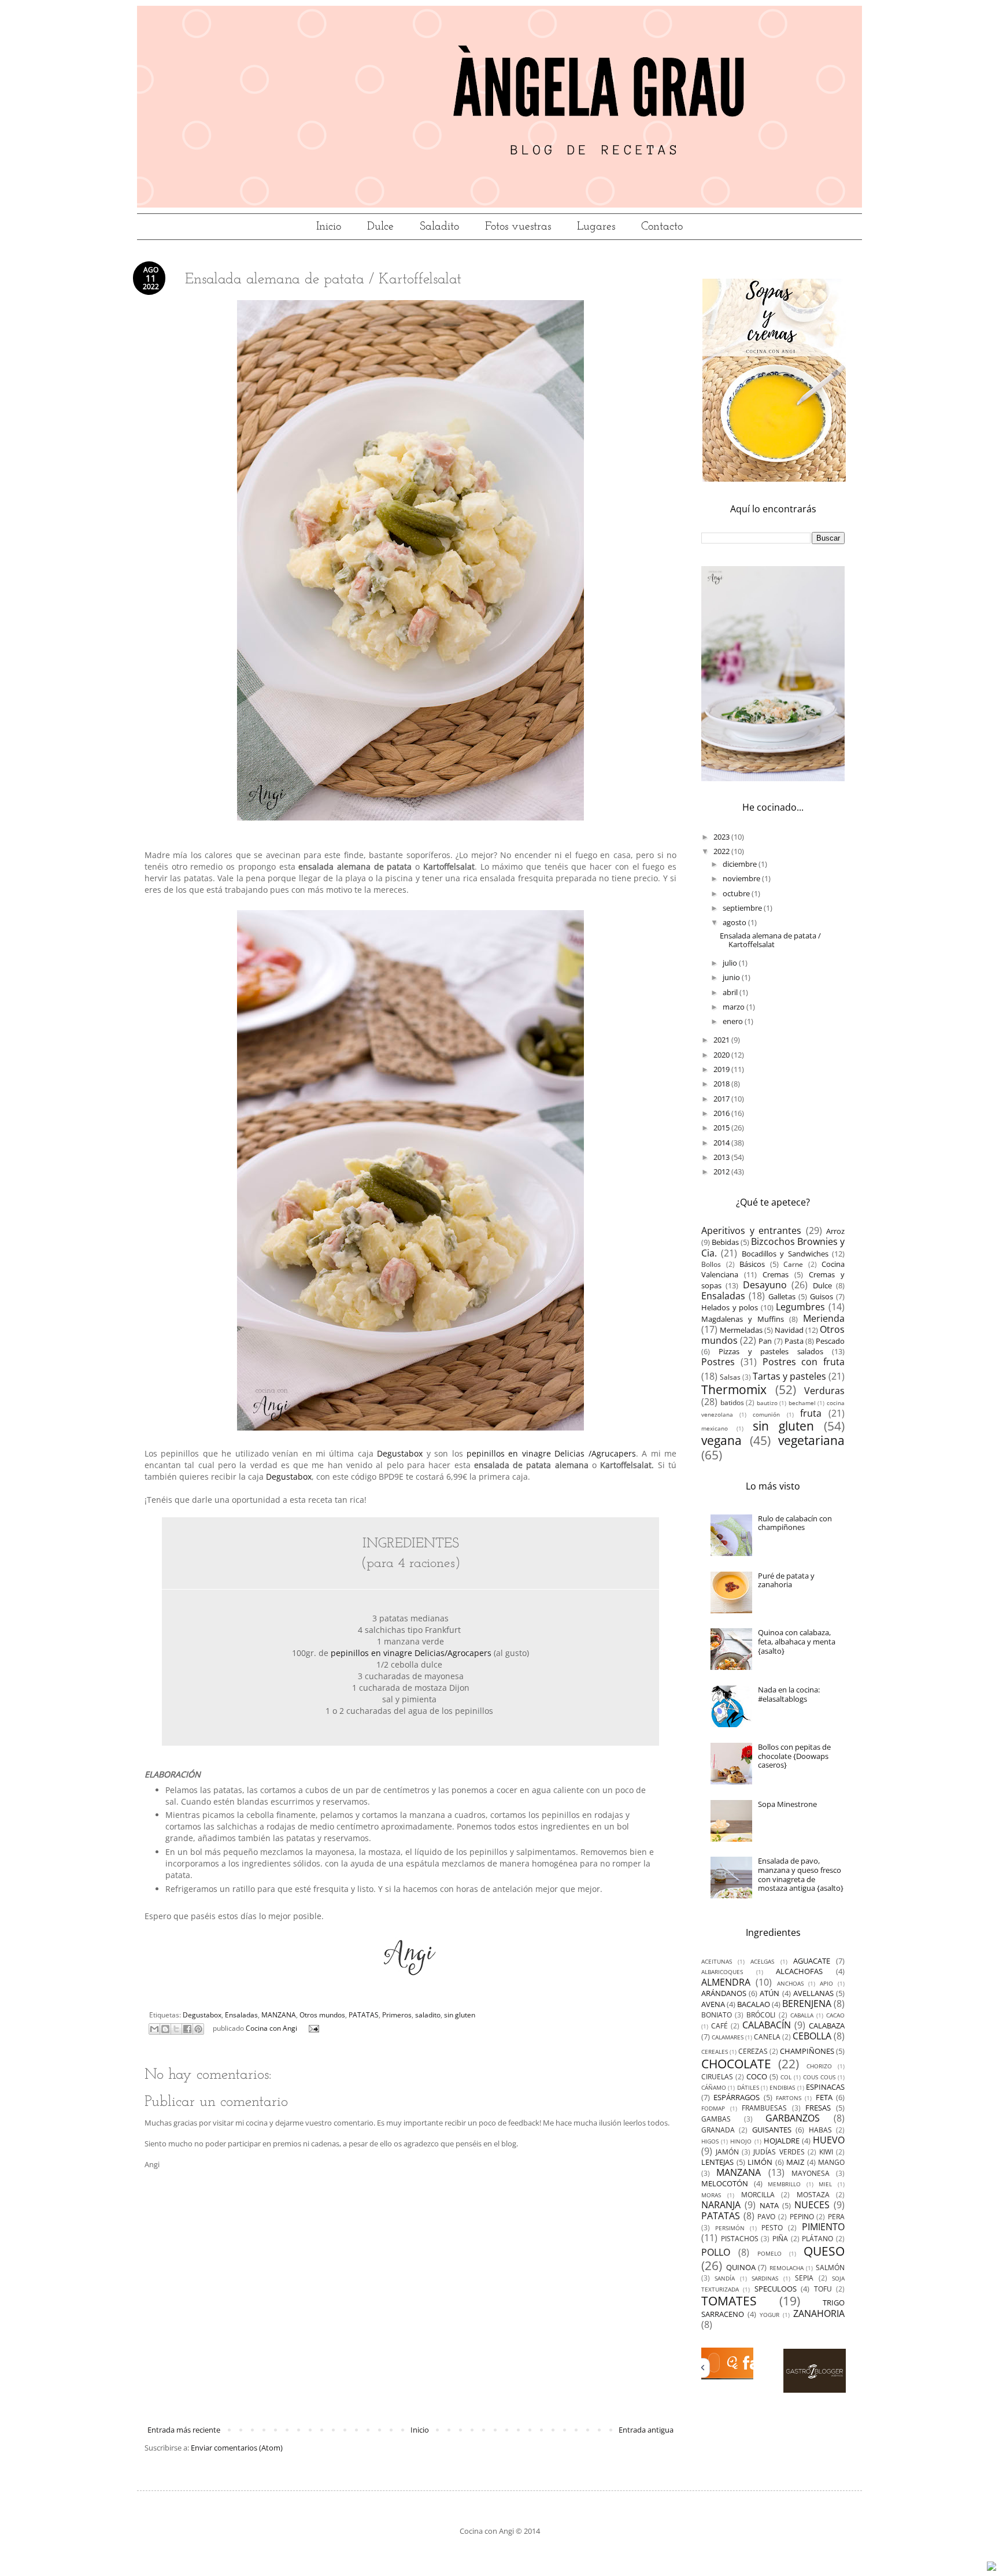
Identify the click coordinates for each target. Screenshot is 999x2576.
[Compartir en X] (176, 2029)
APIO (826, 1983)
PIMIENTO (823, 2227)
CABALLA (802, 2015)
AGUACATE (812, 1961)
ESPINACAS (825, 2087)
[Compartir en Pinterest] (198, 2029)
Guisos (822, 1296)
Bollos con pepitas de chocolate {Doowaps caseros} (794, 1756)
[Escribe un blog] (165, 2029)
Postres (718, 1362)
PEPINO (802, 2216)
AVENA (713, 2004)
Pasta (794, 1341)
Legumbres (800, 1307)
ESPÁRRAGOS (737, 2097)
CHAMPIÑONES (807, 2051)
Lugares (596, 227)
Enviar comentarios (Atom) (237, 2448)
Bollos (711, 1264)
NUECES (812, 2205)
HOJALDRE (782, 2141)
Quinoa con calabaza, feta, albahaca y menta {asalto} (797, 1641)
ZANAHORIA (819, 2313)
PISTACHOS (740, 2238)
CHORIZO (819, 2066)
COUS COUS (819, 2077)
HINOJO (741, 2141)
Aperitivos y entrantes (751, 1230)
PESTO (772, 2227)
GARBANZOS (793, 2118)
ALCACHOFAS (799, 1971)
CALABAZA (827, 2026)
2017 (722, 1099)
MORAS (711, 2195)
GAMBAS (716, 2119)
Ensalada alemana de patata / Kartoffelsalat (770, 940)
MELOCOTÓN (725, 2183)
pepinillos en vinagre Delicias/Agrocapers (411, 1653)
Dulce (380, 227)
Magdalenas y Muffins (743, 1319)
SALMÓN (830, 2267)
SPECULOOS (776, 2289)
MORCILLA (758, 2194)
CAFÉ (719, 2026)
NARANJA (721, 2205)
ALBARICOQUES (722, 1972)
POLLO (716, 2252)
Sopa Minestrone (787, 1804)
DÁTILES (748, 2087)
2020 (722, 1055)
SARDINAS (765, 2278)
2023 (722, 837)
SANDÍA (725, 2278)
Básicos (752, 1264)
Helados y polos (730, 1307)
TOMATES (729, 2301)
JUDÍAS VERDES (779, 2152)
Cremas (776, 1274)
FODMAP (713, 2108)
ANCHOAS (790, 1983)
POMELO (769, 2253)
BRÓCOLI (761, 2015)
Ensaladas (241, 2015)
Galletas (782, 1296)
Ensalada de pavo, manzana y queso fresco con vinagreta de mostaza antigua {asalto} (801, 1874)
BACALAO (754, 2004)
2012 (722, 1171)
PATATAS (364, 2015)
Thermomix (734, 1389)
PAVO (766, 2216)
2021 (722, 1040)
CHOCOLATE (736, 2064)
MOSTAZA (813, 2194)
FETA (824, 2097)
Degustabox (400, 1453)
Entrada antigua (646, 2430)
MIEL (825, 2184)
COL (786, 2077)
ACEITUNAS (717, 1961)
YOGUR (769, 2315)
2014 (722, 1143)
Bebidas (725, 1242)
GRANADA (718, 2130)
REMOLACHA (787, 2268)
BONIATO (717, 2015)
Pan (765, 1341)
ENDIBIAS (782, 2087)
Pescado (830, 1341)
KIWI (826, 2152)
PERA (836, 2216)
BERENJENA (807, 2004)
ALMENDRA (726, 1982)
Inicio (329, 227)
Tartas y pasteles (789, 1376)
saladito (428, 2015)
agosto (735, 922)
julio (731, 963)
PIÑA (780, 2238)
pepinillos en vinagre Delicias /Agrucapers (551, 1453)
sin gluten (460, 2015)
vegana (721, 1440)
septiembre (743, 908)
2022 (722, 851)
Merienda (824, 1318)
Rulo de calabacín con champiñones (795, 1523)
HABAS (820, 2130)
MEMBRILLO (784, 2184)
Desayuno (765, 1285)
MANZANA (279, 2015)
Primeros (397, 2015)
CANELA (767, 2037)
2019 (722, 1069)
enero (734, 1021)
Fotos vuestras (518, 227)
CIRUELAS (717, 2076)
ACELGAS (762, 1961)
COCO (757, 2076)
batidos (732, 1402)
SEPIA (804, 2278)
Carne (793, 1264)
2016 (722, 1113)
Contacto (662, 227)
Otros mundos (322, 2015)
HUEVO (829, 2140)
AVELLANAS (813, 1993)
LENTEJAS (717, 2162)
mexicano (715, 1428)
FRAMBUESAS (764, 2108)
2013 (722, 1157)
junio (732, 977)
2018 (722, 1084)
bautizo (767, 1403)
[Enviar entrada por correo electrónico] (312, 2028)
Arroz (835, 1231)
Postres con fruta (804, 1362)
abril (731, 992)
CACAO (835, 2015)
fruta (811, 1413)
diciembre (741, 864)
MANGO (831, 2162)
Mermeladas (741, 1330)
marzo (735, 1007)
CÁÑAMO (714, 2087)
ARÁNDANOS (724, 1993)
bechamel (802, 1403)
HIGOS (710, 2141)
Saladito (439, 227)
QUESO (824, 2251)
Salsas (730, 1377)
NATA (769, 2205)
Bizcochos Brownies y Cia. (773, 1247)
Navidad (789, 1330)
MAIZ (795, 2162)
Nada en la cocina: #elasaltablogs (789, 1694)
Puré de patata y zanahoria (786, 1580)
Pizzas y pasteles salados (771, 1351)
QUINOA (741, 2267)
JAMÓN (727, 2152)
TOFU (823, 2289)
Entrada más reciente (184, 2430)
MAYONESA (811, 2173)
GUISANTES (772, 2130)
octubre (737, 893)
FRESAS (818, 2108)
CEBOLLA (812, 2036)
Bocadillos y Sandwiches (785, 1254)
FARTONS (789, 2098)
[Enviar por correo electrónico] (154, 2029)
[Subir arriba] (991, 2567)
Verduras (824, 1391)
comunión (766, 1414)
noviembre (742, 878)
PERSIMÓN (730, 2228)
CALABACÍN (767, 2025)
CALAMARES (728, 2037)
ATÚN (769, 1993)
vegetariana (811, 1440)
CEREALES (715, 2052)
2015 (722, 1128)
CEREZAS (753, 2051)
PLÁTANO (817, 2238)
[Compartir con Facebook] (187, 2029)
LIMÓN (760, 2162)
